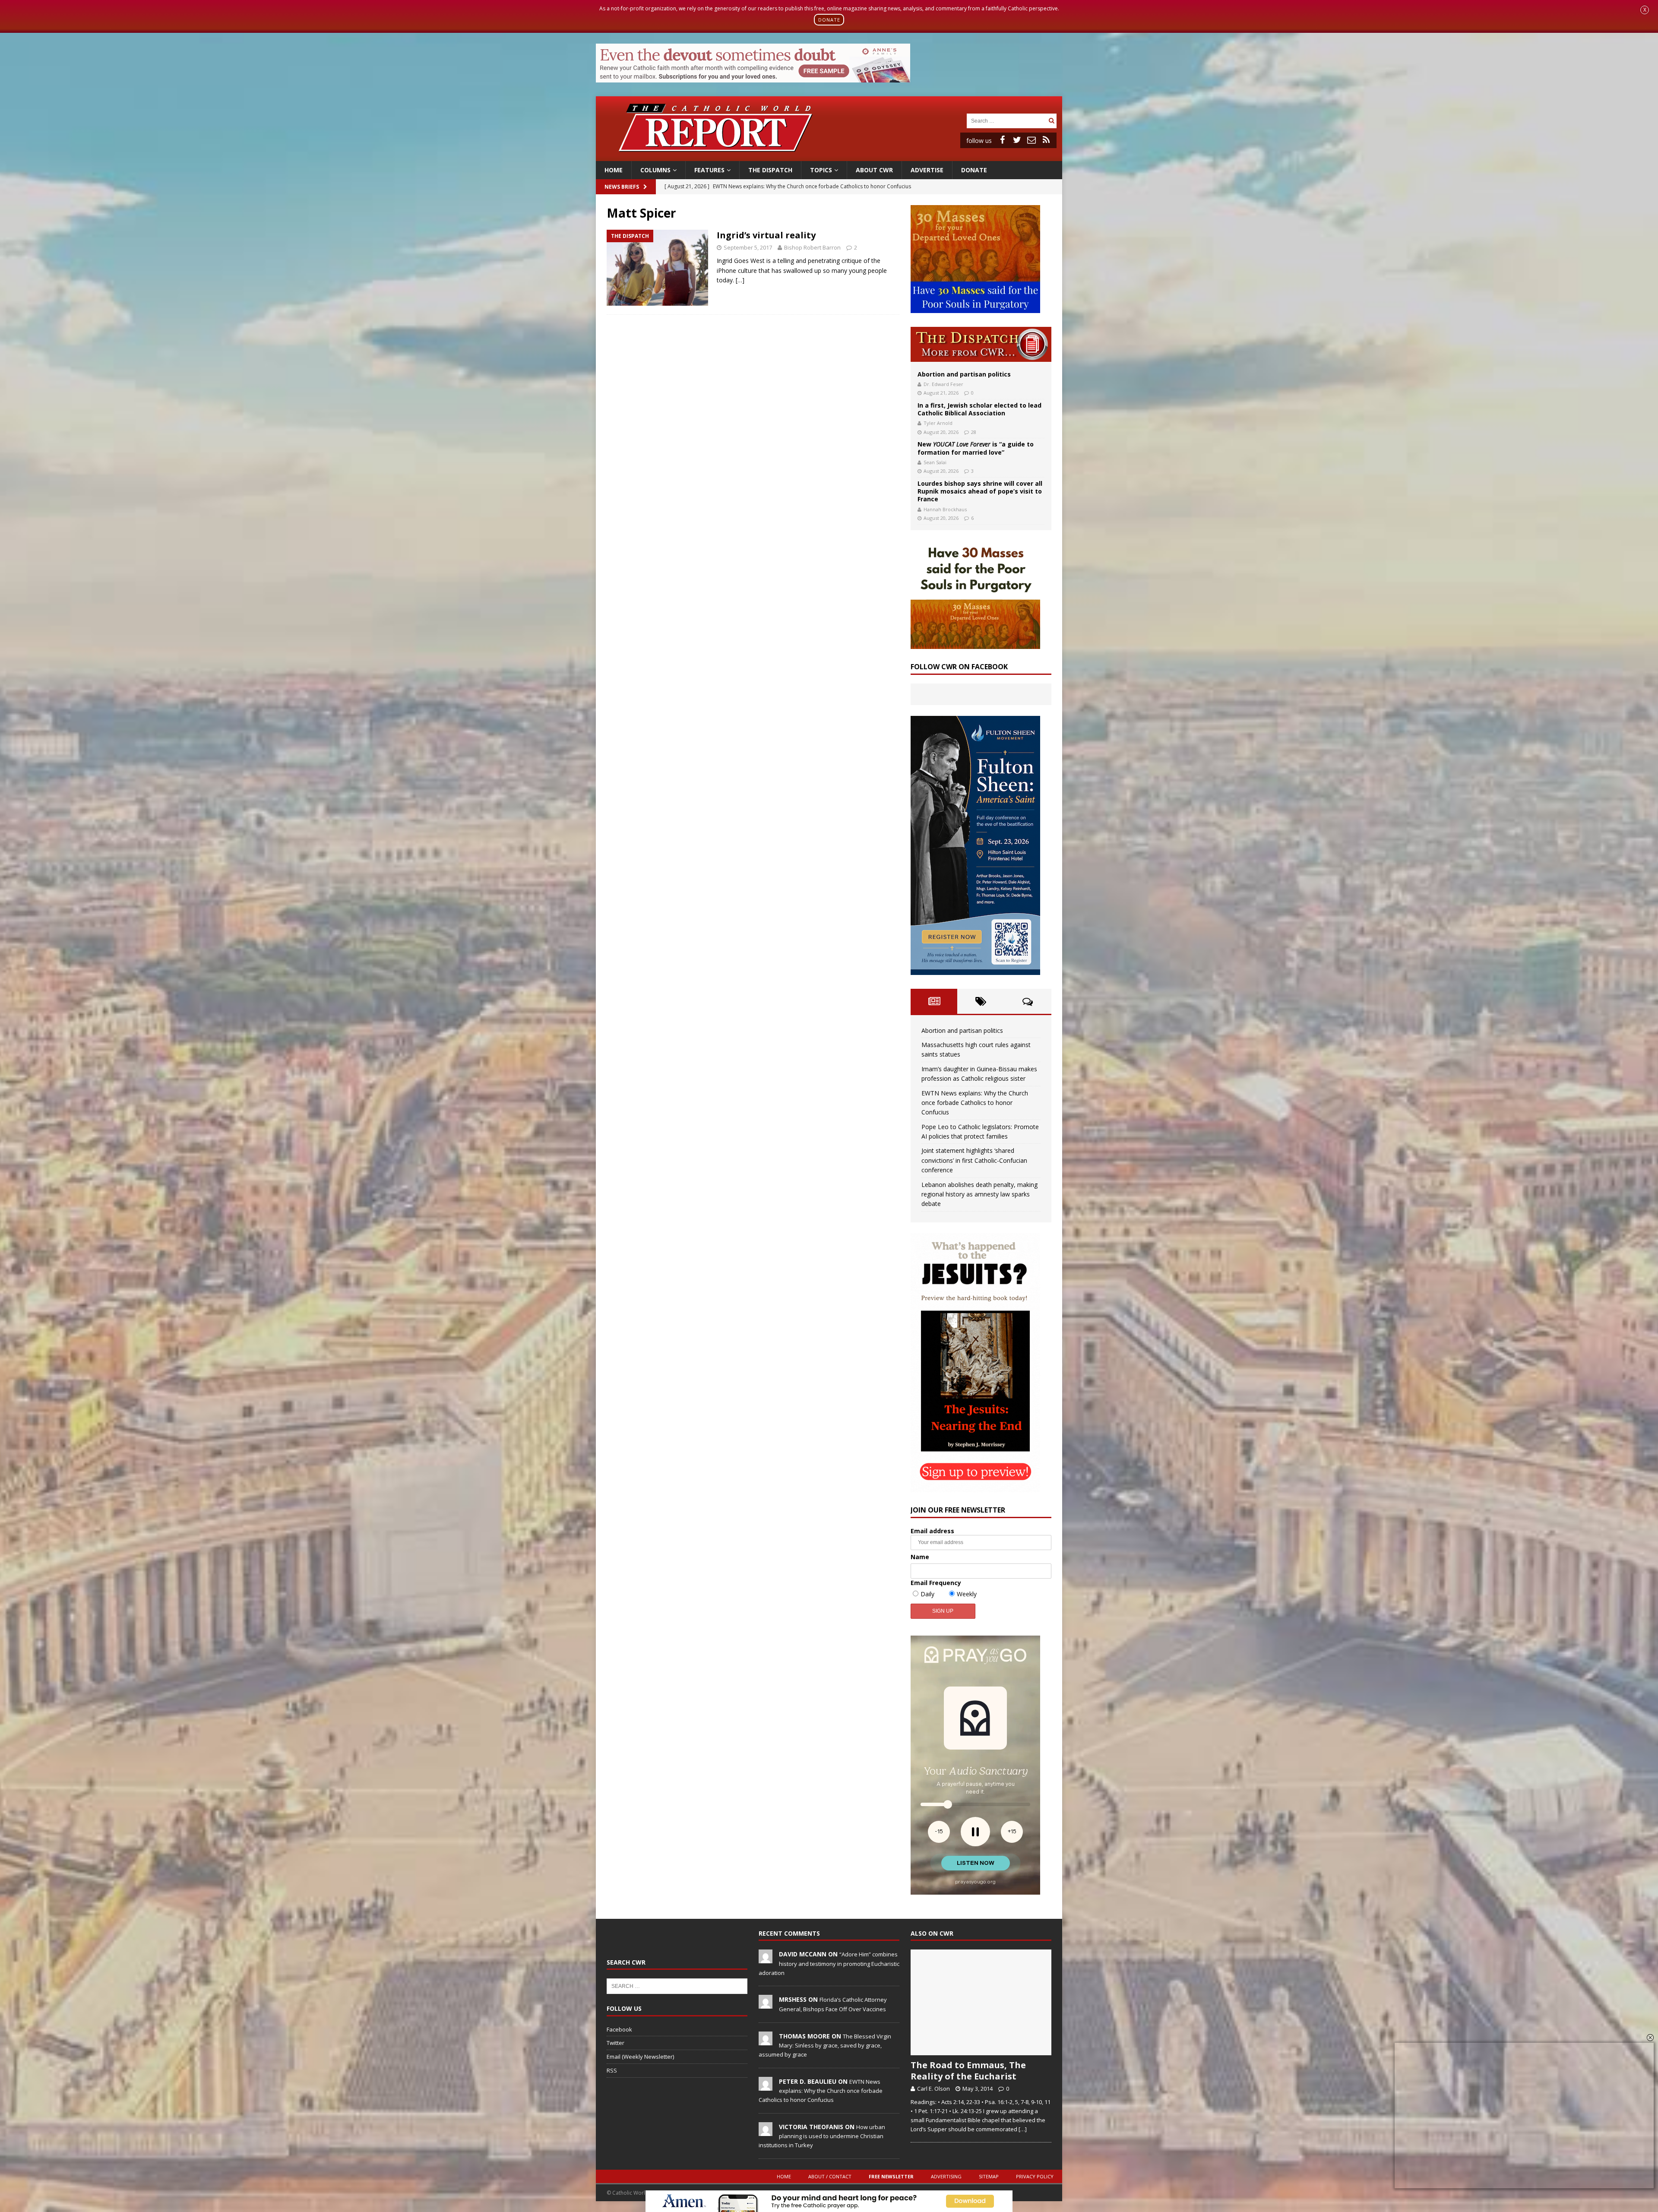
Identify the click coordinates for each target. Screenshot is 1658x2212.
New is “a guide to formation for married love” (976, 448)
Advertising (946, 2176)
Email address (932, 1531)
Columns (655, 170)
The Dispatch (770, 170)
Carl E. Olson (933, 2089)
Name (920, 1557)
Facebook (619, 2029)
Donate (974, 170)
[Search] (1051, 121)
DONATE (829, 20)
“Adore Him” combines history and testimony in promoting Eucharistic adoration (829, 1963)
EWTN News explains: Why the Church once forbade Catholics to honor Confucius (975, 1103)
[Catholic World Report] (829, 156)
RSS (612, 2070)
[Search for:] (1006, 120)
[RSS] (1046, 140)
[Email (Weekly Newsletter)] (1032, 140)
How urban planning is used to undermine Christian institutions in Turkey (822, 2136)
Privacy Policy (1035, 2176)
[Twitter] (1017, 140)
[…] (740, 280)
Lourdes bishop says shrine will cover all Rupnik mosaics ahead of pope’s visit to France (980, 491)
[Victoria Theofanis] (766, 2131)
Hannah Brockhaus (945, 509)
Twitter (615, 2043)
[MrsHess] (766, 2004)
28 (974, 432)
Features (709, 170)
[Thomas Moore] (766, 2041)
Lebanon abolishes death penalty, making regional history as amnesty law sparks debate (979, 1194)
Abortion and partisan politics (964, 374)
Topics (821, 170)
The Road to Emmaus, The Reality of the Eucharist (968, 2071)
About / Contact (830, 2176)
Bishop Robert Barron (812, 247)
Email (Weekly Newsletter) (640, 2057)
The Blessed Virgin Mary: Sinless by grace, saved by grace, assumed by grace (825, 2045)
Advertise (927, 170)
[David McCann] (766, 1959)
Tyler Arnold (938, 423)
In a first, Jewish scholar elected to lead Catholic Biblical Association (979, 409)
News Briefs (622, 187)
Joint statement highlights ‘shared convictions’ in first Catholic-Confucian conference (974, 1160)
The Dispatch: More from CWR (981, 344)
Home (614, 170)
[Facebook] (1002, 140)
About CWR (874, 170)
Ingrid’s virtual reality (766, 235)
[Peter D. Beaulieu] (766, 2086)
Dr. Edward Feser (943, 384)
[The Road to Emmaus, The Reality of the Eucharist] (981, 2002)
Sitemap (989, 2176)
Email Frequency (936, 1583)
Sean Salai (935, 462)
